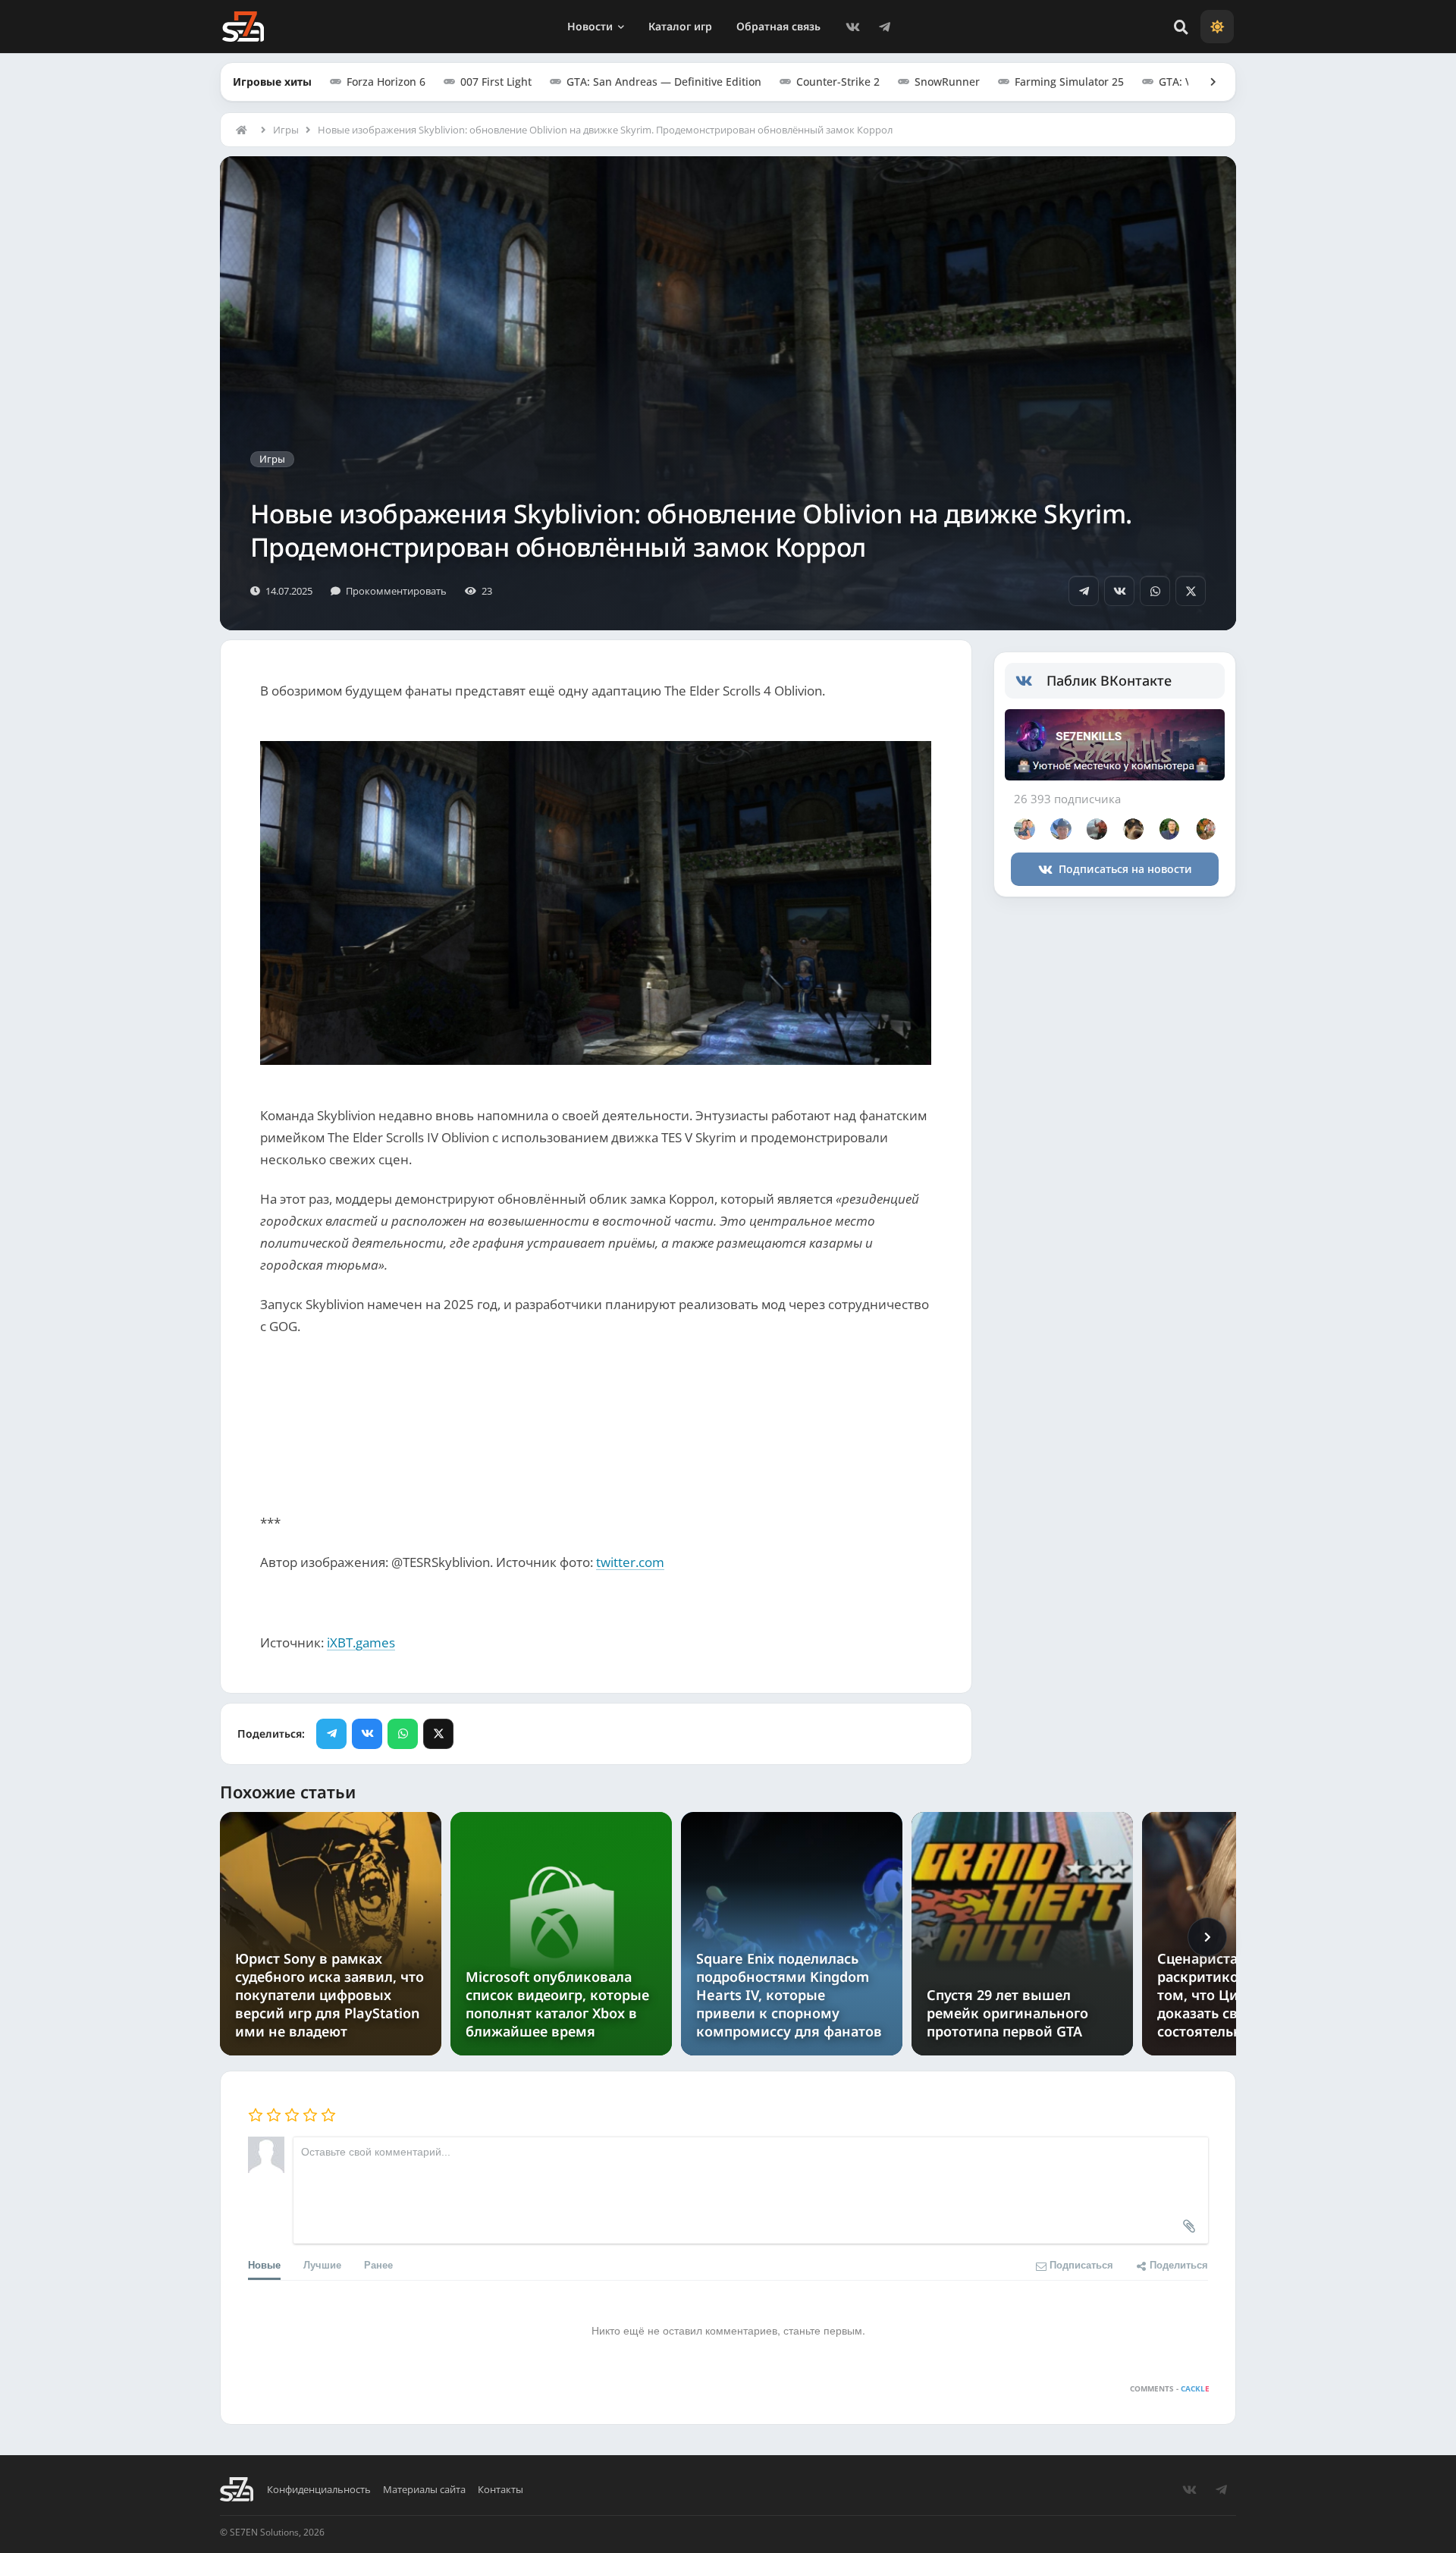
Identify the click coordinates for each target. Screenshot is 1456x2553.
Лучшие (322, 2264)
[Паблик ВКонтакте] (1031, 681)
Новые (264, 2264)
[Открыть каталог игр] (1206, 82)
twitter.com (630, 1562)
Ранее (378, 2264)
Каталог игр (680, 26)
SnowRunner (947, 82)
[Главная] (245, 130)
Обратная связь (778, 26)
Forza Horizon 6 (386, 82)
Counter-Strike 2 (838, 82)
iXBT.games (361, 1642)
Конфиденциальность (319, 2490)
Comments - (1170, 2388)
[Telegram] (884, 27)
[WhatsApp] (1155, 591)
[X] (1191, 591)
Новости (590, 26)
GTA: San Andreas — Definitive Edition (664, 82)
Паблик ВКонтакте (1109, 680)
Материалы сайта (424, 2490)
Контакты (500, 2490)
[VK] (852, 27)
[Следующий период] (1207, 1937)
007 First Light (496, 82)
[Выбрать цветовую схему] (1217, 27)
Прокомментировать (396, 591)
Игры (286, 130)
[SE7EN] (243, 27)
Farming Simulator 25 (1069, 82)
